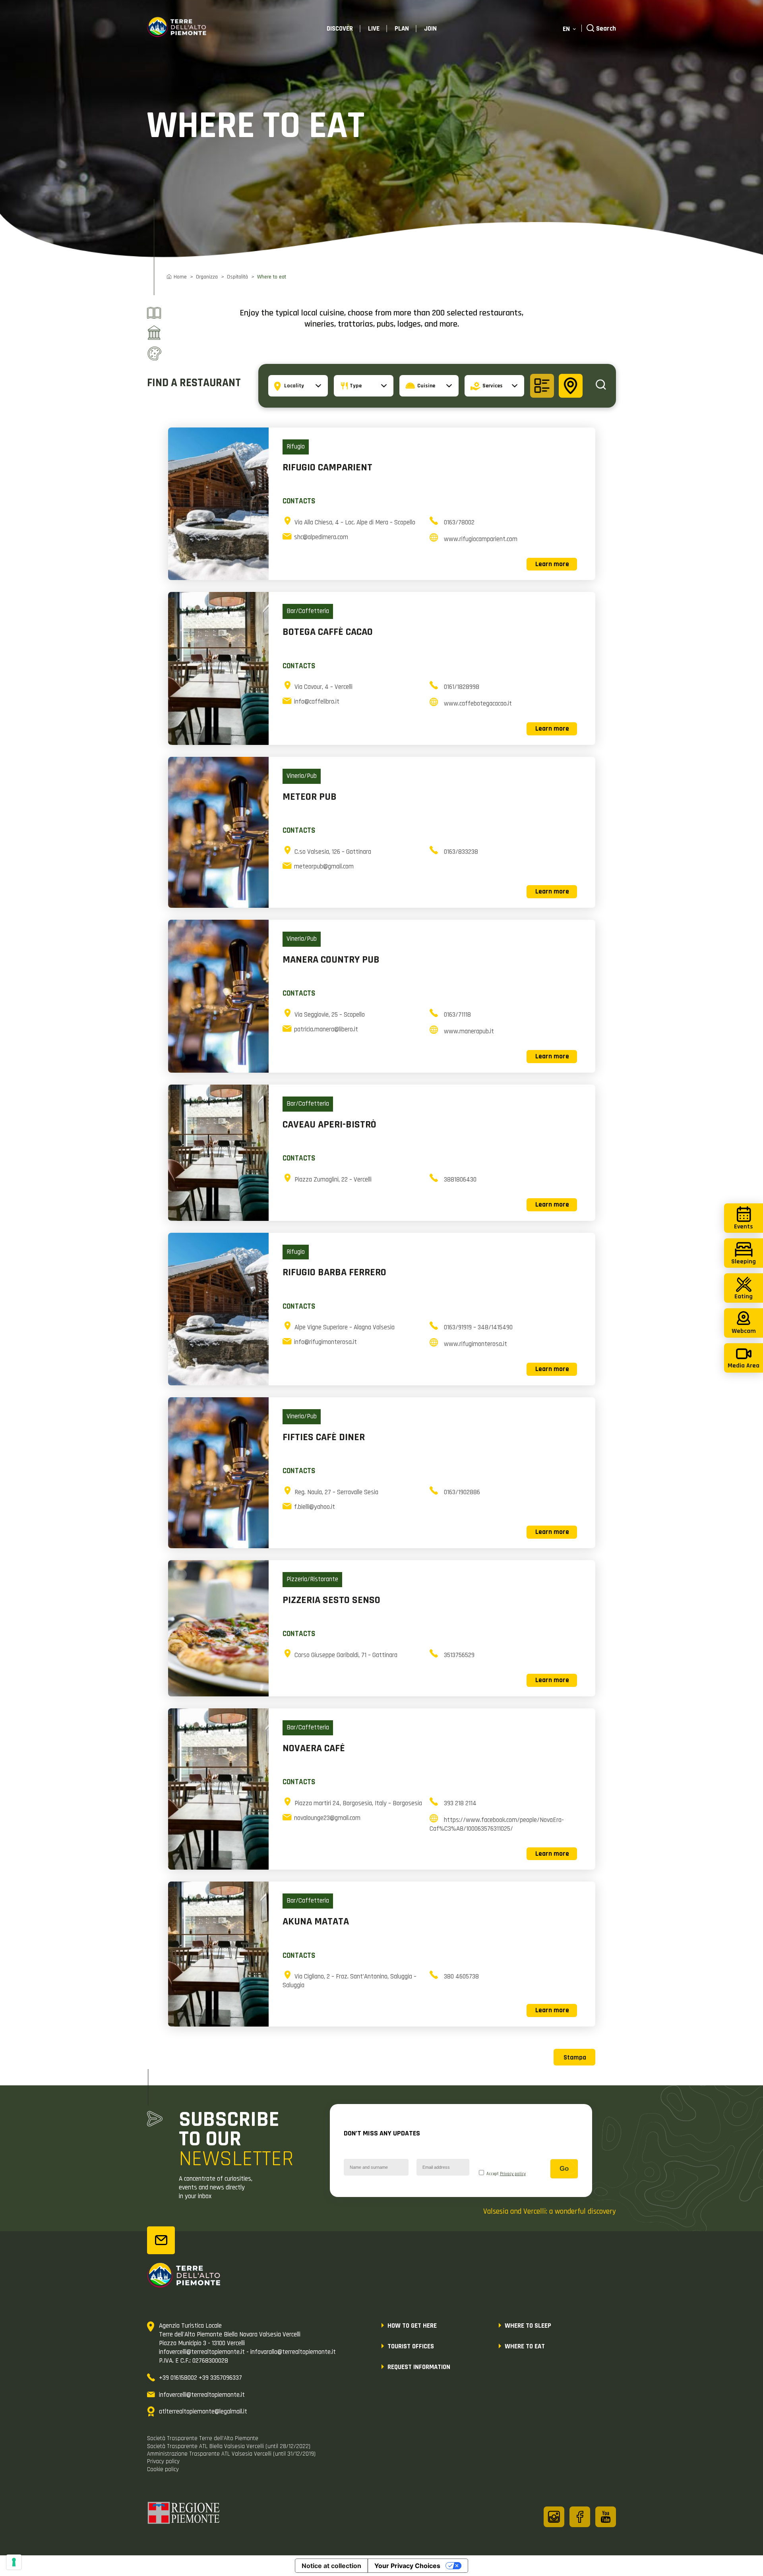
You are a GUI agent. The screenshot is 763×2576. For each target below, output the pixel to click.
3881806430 (460, 1180)
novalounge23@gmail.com (327, 1818)
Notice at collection (331, 2566)
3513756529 (459, 1655)
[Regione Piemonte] (184, 2514)
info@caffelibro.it (317, 702)
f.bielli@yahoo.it (315, 1507)
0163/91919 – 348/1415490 (478, 1327)
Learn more (552, 564)
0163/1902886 (462, 1492)
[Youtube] (606, 2517)
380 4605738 (461, 1976)
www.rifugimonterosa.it (475, 1344)
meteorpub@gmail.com (324, 866)
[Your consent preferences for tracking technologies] (14, 2562)
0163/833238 (461, 852)
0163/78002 (459, 522)
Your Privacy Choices (407, 2566)
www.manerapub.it (469, 1031)
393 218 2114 (460, 1803)
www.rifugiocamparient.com (481, 539)
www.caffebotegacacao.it (478, 704)
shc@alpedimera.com (321, 537)
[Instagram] (554, 2517)
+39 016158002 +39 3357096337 (200, 2378)
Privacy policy (513, 2174)
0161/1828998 (462, 687)
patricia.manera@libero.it (326, 1029)
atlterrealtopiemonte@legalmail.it (203, 2412)
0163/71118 (457, 1015)
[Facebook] (580, 2517)
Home (180, 277)
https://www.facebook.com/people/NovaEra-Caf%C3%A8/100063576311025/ (497, 1824)
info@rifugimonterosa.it (325, 1342)
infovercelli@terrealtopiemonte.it (202, 2395)
